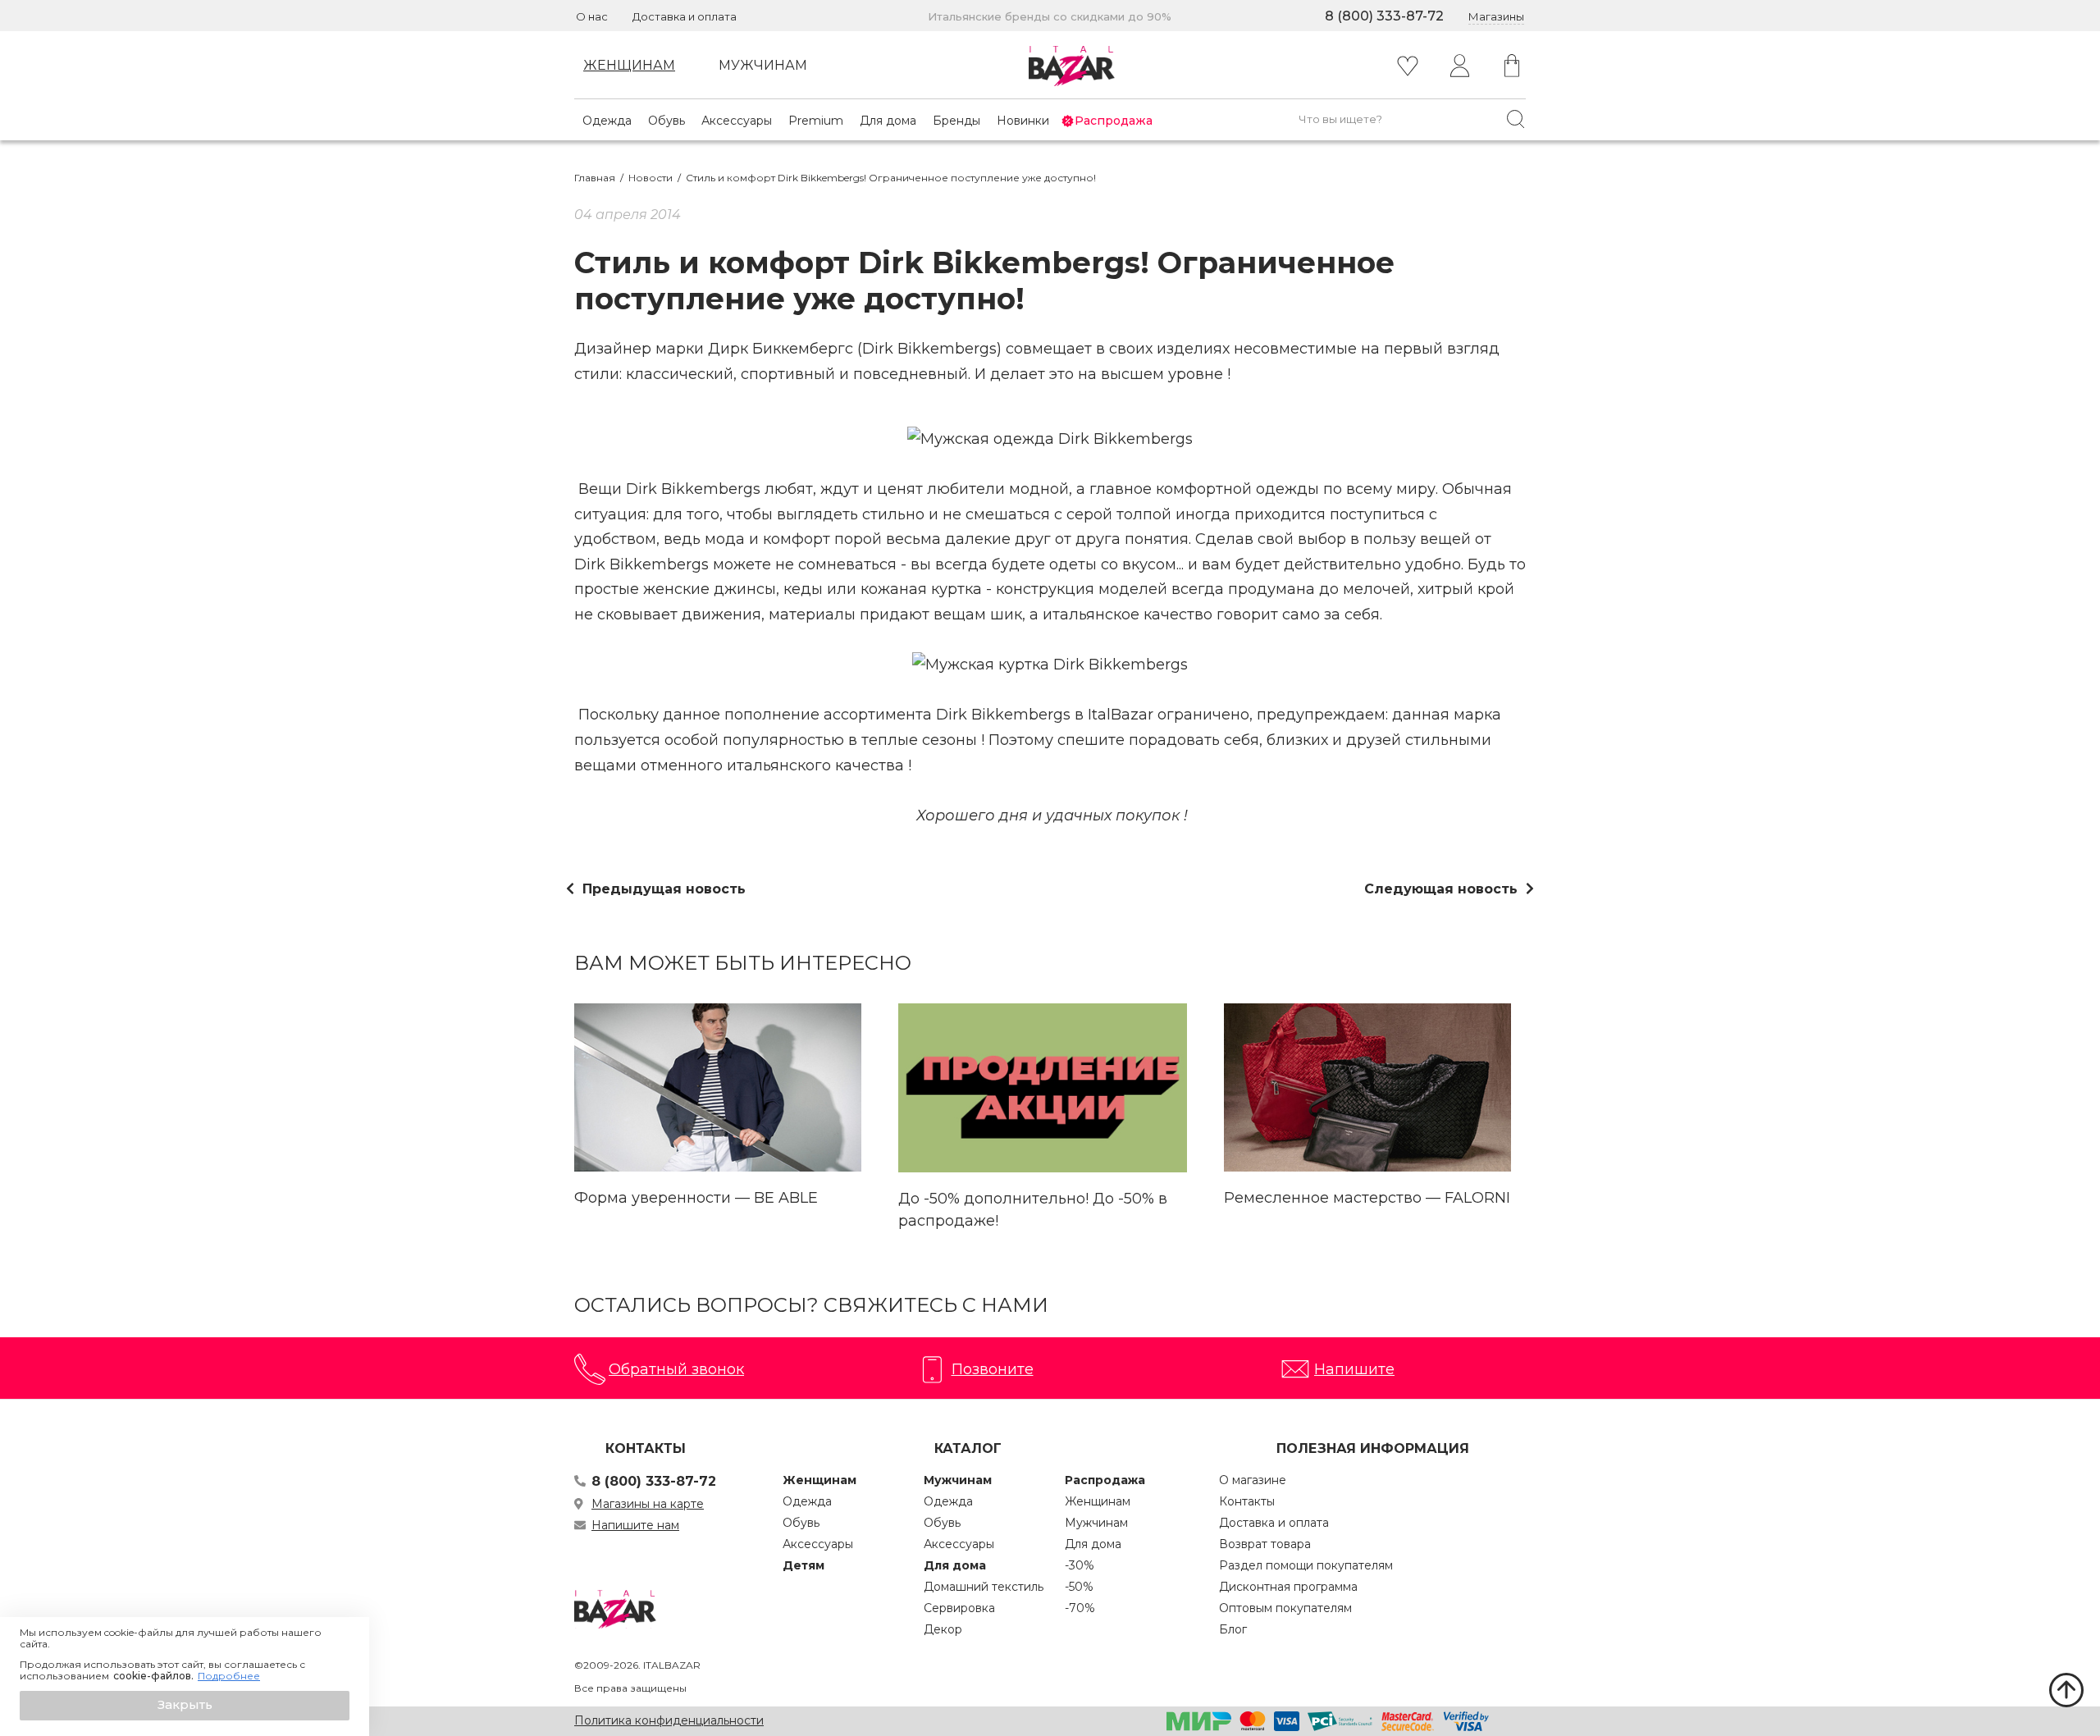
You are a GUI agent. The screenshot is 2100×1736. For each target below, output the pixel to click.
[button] (185, 1706)
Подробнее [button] (229, 1676)
